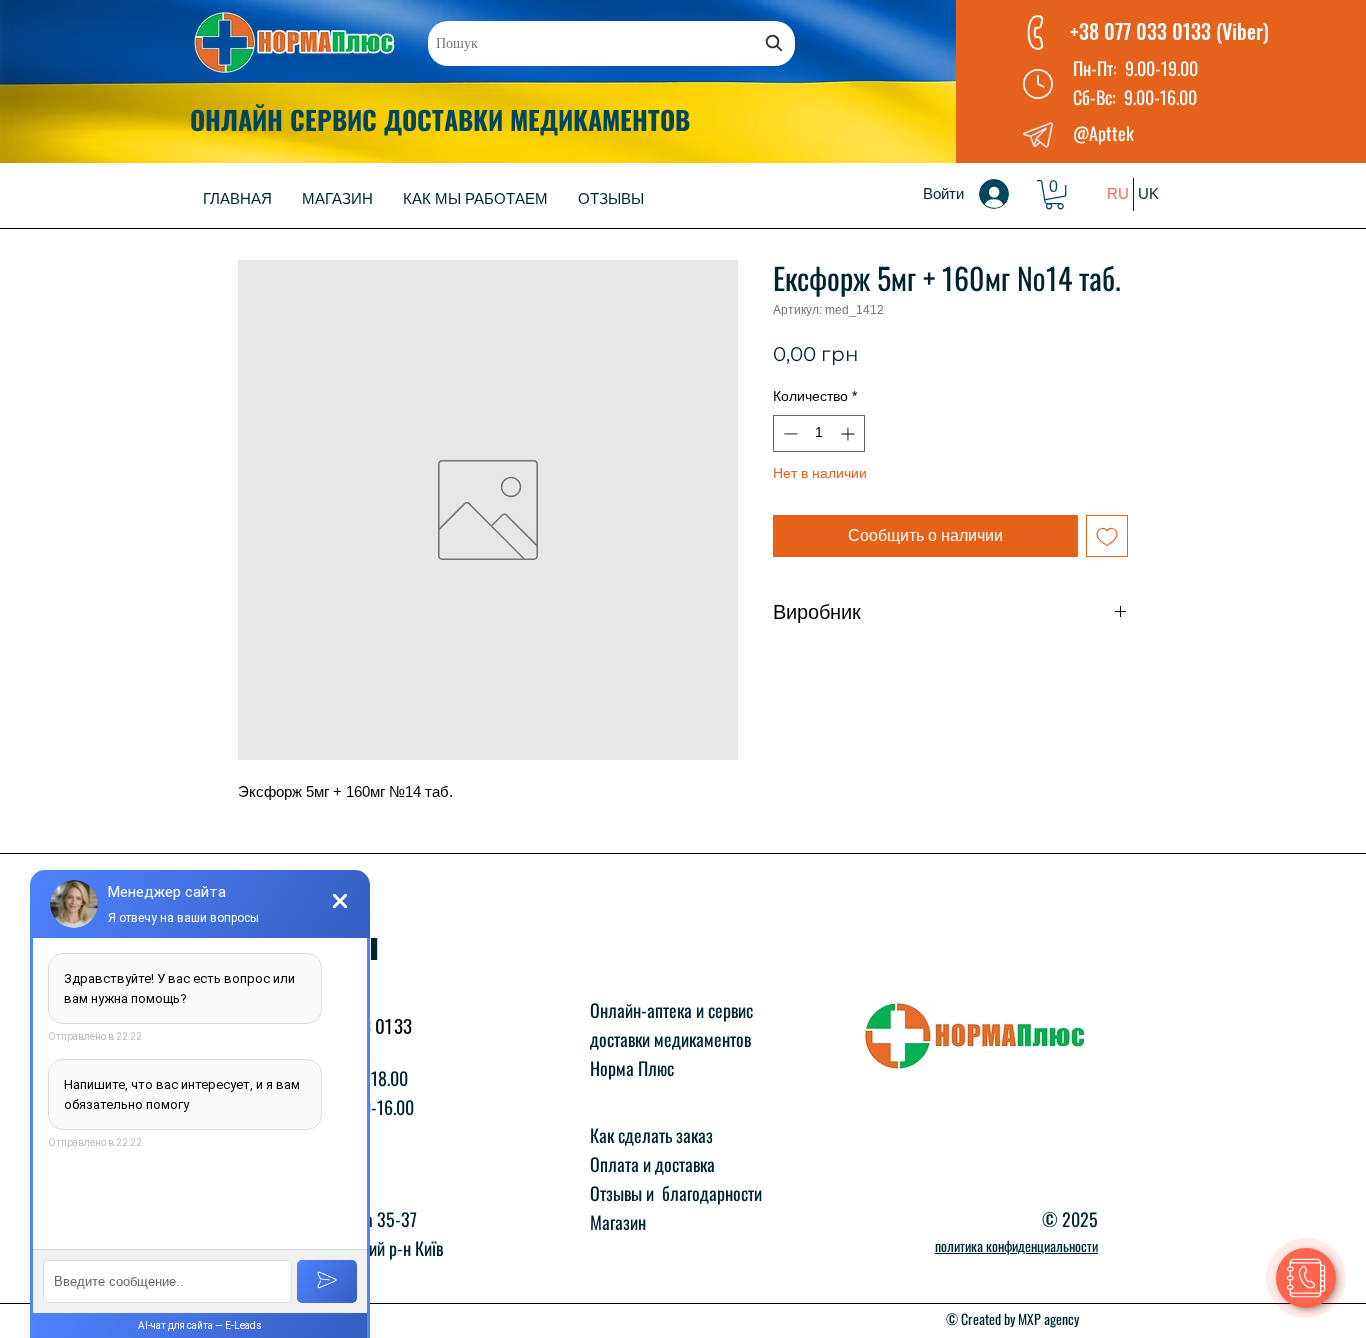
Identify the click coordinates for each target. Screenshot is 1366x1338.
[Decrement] (788, 433)
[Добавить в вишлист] (1107, 536)
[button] (1054, 194)
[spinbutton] (819, 433)
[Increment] (849, 433)
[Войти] (1008, 194)
